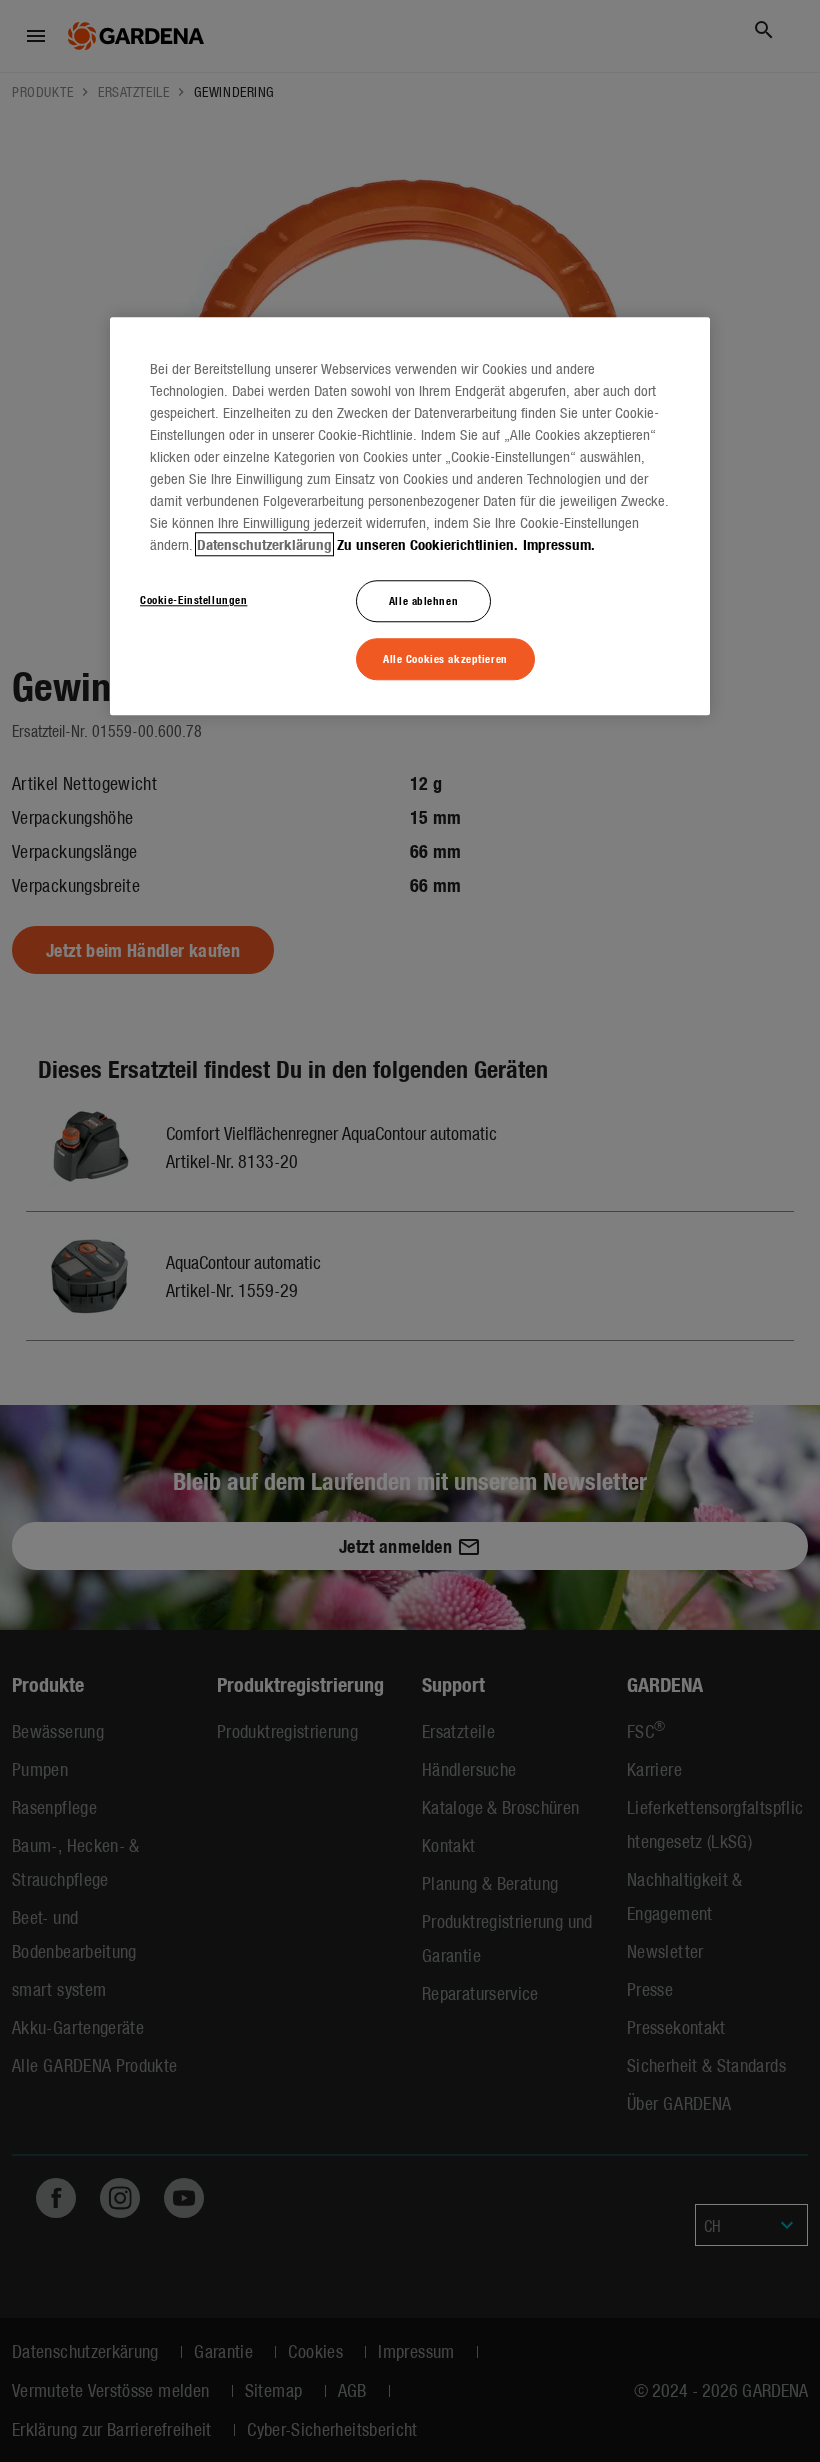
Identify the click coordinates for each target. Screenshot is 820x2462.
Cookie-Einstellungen (193, 600)
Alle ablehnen (423, 601)
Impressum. (559, 545)
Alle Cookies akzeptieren (445, 658)
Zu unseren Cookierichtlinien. (427, 545)
